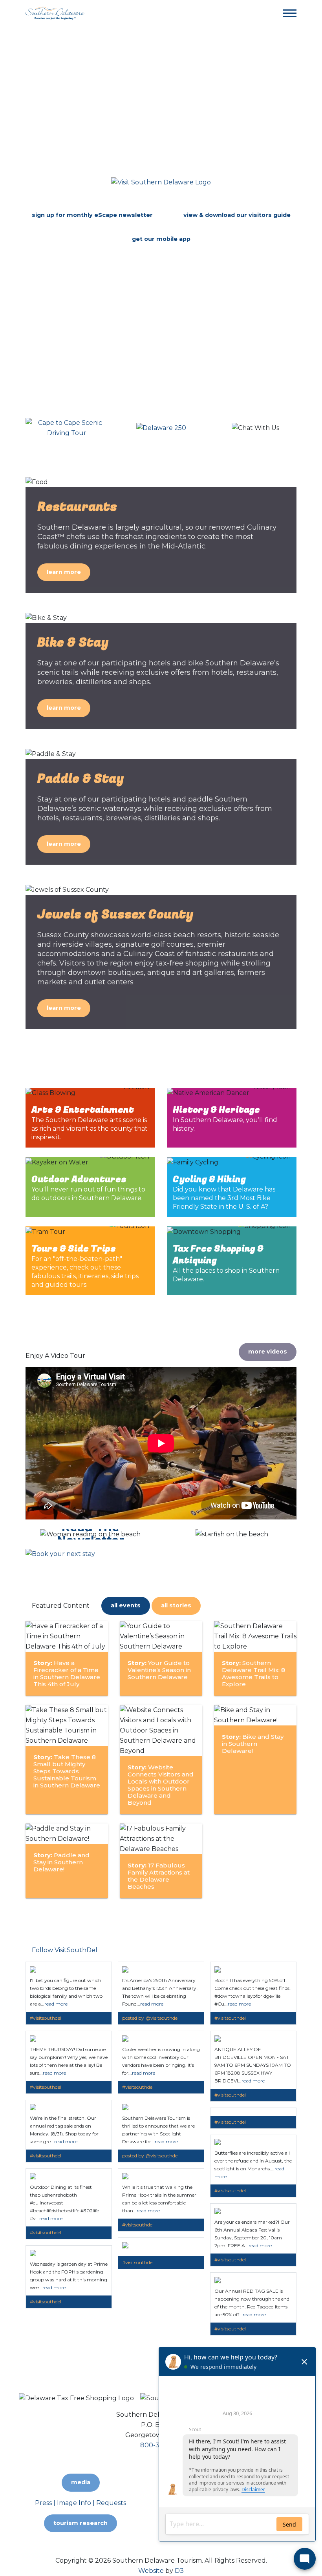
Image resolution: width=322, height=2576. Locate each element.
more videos (268, 1352)
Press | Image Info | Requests (80, 2503)
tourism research (80, 2523)
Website (151, 2571)
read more (56, 2004)
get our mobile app (161, 239)
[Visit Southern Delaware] (55, 13)
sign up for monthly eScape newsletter (92, 215)
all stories (176, 1605)
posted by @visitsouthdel (150, 2018)
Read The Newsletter (91, 1534)
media (81, 2482)
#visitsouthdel (46, 2018)
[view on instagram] (33, 1967)
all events (126, 1605)
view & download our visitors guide (237, 215)
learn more (64, 572)
